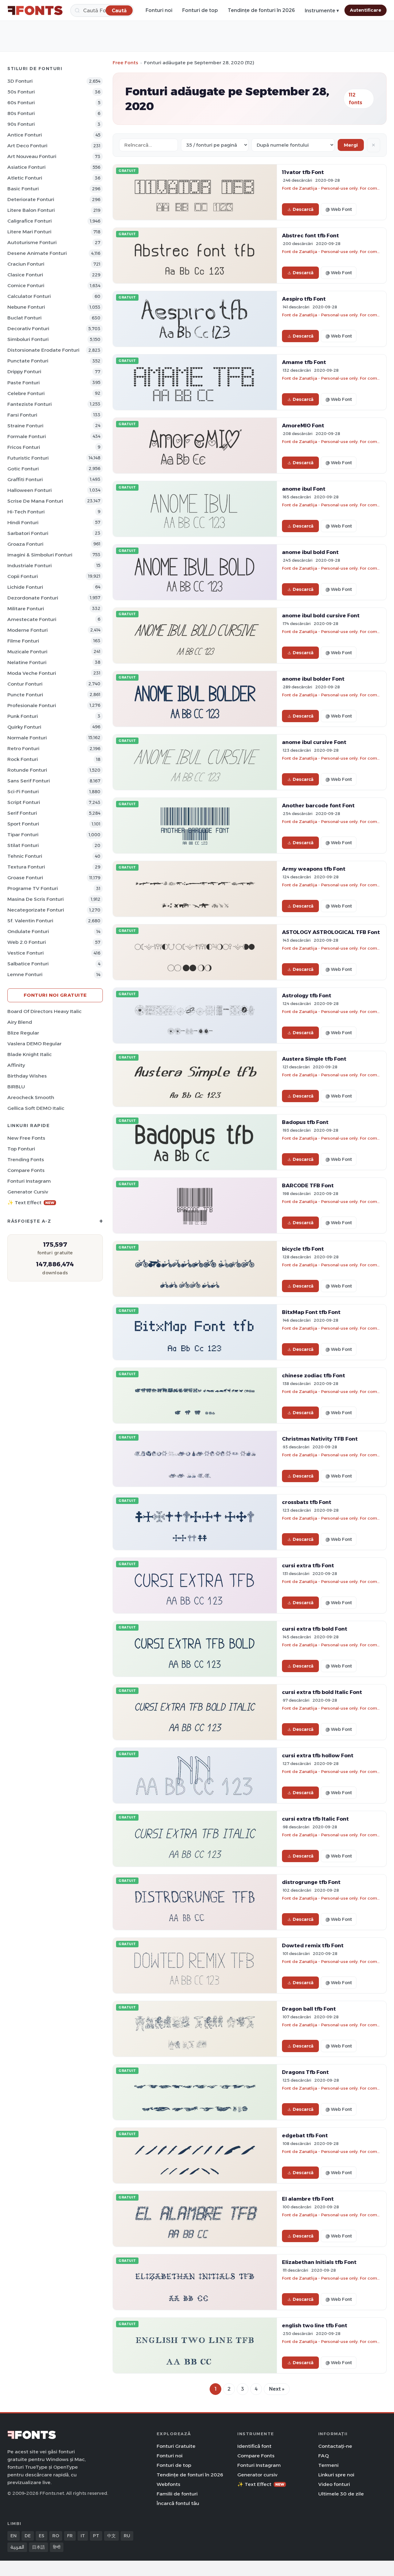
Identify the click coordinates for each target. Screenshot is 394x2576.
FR (70, 2536)
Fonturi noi (159, 10)
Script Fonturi (24, 802)
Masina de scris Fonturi (36, 899)
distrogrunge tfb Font (311, 1882)
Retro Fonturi (23, 748)
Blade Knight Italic (30, 1054)
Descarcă (303, 209)
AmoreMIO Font (303, 425)
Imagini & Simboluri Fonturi (40, 555)
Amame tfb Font (304, 362)
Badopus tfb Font (305, 1122)
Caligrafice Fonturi (30, 221)
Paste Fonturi (24, 383)
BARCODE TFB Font (308, 1185)
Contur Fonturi (25, 684)
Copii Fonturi (23, 576)
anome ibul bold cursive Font (321, 615)
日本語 (38, 2547)
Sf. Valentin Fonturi (30, 921)
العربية (17, 2547)
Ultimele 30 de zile (341, 2494)
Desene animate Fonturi (37, 253)
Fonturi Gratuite (176, 2446)
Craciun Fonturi (26, 264)
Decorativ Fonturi (28, 328)
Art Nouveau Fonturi (32, 156)
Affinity (16, 1065)
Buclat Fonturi (24, 318)
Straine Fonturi (25, 426)
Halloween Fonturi (30, 490)
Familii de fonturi (177, 2494)
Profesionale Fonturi (32, 705)
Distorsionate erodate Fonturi (43, 350)
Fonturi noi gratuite (55, 995)
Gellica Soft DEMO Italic (36, 1108)
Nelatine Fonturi (27, 662)
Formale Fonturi (27, 436)
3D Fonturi (20, 81)
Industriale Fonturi (30, 566)
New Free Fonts (26, 1138)
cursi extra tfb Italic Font (315, 1819)
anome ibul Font (304, 489)
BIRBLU (16, 1087)
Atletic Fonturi (25, 178)
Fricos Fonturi (24, 447)
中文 (111, 2536)
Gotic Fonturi (23, 469)
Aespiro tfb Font (304, 299)
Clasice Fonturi (25, 275)
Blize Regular (23, 1033)
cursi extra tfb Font (308, 1565)
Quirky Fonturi (24, 727)
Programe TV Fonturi (33, 888)
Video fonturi (334, 2484)
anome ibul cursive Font (314, 742)
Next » (277, 2389)
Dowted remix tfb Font (313, 1945)
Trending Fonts (26, 1159)
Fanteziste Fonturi (30, 404)
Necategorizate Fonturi (36, 910)
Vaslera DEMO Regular (34, 1044)
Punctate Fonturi (28, 361)
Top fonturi (21, 1149)
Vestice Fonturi (26, 953)
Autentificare (366, 10)
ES (42, 2536)
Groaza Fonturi (25, 544)
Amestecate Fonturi (32, 619)
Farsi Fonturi (22, 415)
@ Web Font (339, 209)
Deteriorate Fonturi (31, 199)
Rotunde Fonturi (27, 770)
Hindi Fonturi (23, 522)
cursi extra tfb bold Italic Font (322, 1692)
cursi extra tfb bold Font (315, 1629)
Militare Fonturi (26, 609)
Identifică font (254, 2446)
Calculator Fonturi (29, 296)
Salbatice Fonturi (28, 964)
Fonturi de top (200, 10)
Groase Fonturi (25, 878)
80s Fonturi (21, 113)
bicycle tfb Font (303, 1249)
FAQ (324, 2456)
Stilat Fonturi (23, 845)
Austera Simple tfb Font (314, 1059)
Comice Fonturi (26, 285)
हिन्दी (57, 2547)
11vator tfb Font (303, 172)
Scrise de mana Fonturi (35, 501)
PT (96, 2536)
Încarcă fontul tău (178, 2503)
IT (83, 2536)
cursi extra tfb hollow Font (318, 1755)
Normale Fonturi (27, 738)
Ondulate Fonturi (28, 931)
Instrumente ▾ (322, 11)
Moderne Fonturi (28, 630)
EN (14, 2536)
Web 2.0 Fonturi (27, 942)
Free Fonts (125, 63)
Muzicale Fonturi (27, 652)
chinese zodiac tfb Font (314, 1375)
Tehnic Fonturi (25, 856)
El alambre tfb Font (308, 2199)
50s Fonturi (21, 92)
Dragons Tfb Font (305, 2072)
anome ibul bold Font (310, 552)
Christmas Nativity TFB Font (320, 1439)
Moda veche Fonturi (32, 673)
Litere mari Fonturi (29, 232)
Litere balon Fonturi (31, 210)
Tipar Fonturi (23, 835)
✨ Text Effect (31, 1203)
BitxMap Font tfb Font (311, 1312)
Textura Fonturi (26, 867)
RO (56, 2536)
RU (127, 2536)
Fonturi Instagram (29, 1181)
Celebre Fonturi (26, 393)
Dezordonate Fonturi (33, 598)
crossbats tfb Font (307, 1502)
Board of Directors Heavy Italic (44, 1011)
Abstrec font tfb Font (310, 235)
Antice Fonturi (25, 135)
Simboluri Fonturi (28, 339)
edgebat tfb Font (305, 2135)
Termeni (328, 2465)
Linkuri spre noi (336, 2475)
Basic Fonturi (23, 189)
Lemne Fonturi (25, 974)
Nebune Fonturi (26, 307)
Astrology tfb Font (307, 995)
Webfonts (169, 2484)
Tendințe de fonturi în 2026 (261, 10)
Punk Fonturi (23, 716)
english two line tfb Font (315, 2325)
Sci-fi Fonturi (23, 791)
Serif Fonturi (22, 813)
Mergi (351, 145)
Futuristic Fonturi (28, 458)
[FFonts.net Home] (35, 10)
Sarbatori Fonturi (28, 533)
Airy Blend (20, 1022)
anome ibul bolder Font (313, 679)
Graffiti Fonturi (25, 479)
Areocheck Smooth (31, 1097)
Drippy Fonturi (24, 372)
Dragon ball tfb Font (309, 2009)
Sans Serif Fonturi (29, 781)
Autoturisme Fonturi (32, 242)
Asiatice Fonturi (26, 167)
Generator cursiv (28, 1192)
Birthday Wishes (27, 1076)
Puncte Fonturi (25, 695)
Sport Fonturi (23, 824)
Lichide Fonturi (25, 587)
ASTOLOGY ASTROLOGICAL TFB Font (331, 932)
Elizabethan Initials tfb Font (319, 2262)
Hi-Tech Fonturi (26, 512)
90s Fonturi (21, 124)
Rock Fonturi (23, 759)
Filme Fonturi (23, 641)
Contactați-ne (335, 2446)
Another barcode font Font (318, 805)
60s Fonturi (21, 103)
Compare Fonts (26, 1170)
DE (28, 2536)
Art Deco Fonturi (27, 146)
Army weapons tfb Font (314, 869)
